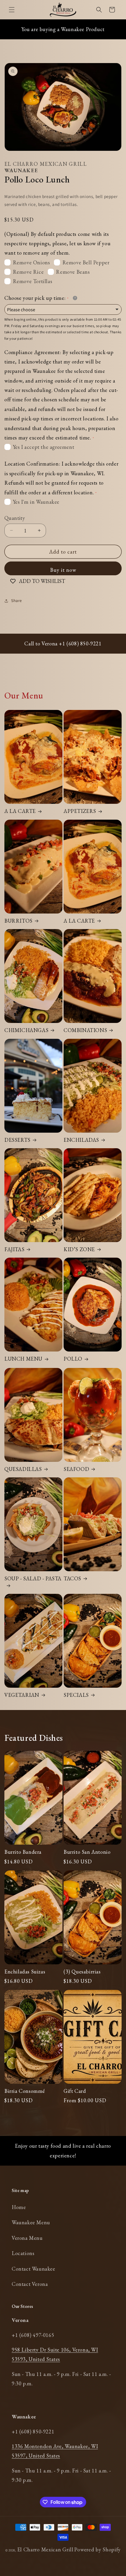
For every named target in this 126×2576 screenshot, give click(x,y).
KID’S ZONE (79, 1249)
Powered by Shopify (97, 2549)
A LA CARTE (20, 811)
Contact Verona (30, 2284)
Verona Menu (27, 2238)
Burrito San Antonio (87, 1852)
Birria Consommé (25, 2091)
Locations (23, 2253)
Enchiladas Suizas (25, 1972)
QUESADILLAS (23, 1469)
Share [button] (17, 601)
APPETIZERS (80, 811)
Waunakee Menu (31, 2222)
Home (19, 2207)
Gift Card (75, 2091)
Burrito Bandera (23, 1852)
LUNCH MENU (23, 1359)
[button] (12, 10)
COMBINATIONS (85, 1030)
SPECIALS (76, 1695)
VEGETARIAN (22, 1695)
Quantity (15, 518)
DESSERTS (17, 1140)
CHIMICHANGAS (26, 1030)
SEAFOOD (76, 1469)
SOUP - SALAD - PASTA (33, 1578)
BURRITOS (18, 921)
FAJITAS (14, 1249)
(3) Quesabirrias (82, 1972)
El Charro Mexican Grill (45, 2549)
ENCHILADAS (81, 1140)
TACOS (72, 1578)
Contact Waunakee (34, 2269)
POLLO (73, 1359)
